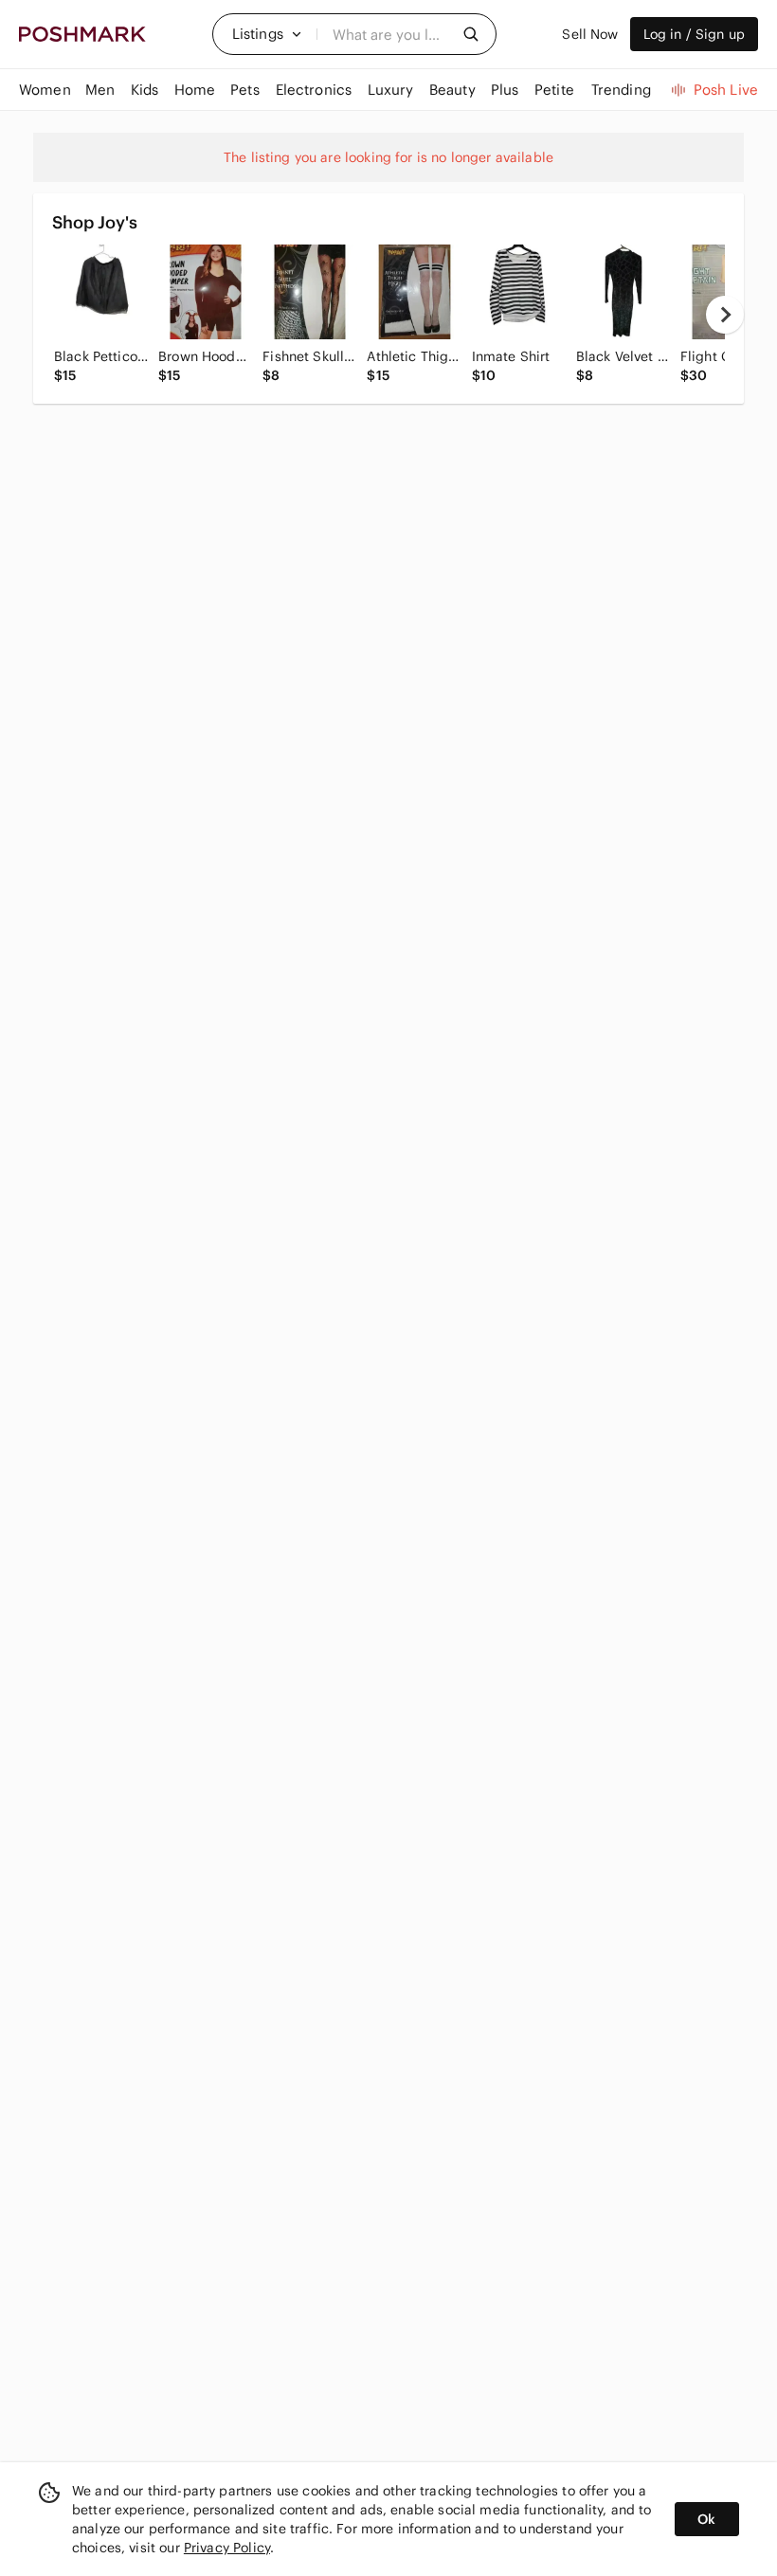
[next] (725, 315)
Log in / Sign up (694, 34)
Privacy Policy (227, 2548)
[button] (267, 34)
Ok (706, 2519)
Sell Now (590, 34)
